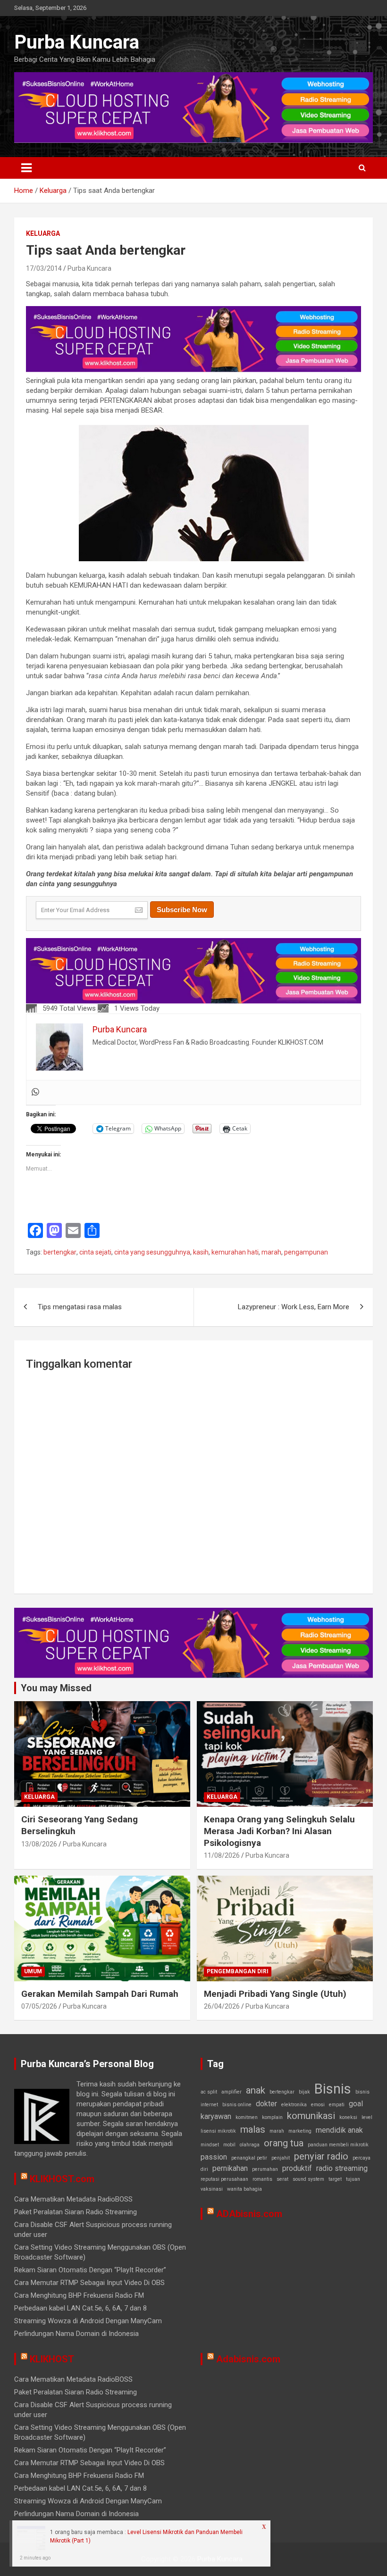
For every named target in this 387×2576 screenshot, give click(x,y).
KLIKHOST (52, 2359)
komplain (272, 2117)
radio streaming (342, 2168)
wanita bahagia (244, 2189)
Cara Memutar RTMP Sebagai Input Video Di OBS (89, 2283)
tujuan (353, 2179)
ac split (209, 2092)
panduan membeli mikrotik (338, 2145)
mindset (210, 2145)
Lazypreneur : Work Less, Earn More (294, 1307)
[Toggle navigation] (26, 168)
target (335, 2179)
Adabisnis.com (248, 2359)
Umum (33, 1971)
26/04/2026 (222, 2006)
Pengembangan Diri (238, 1971)
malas (253, 2129)
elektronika (294, 2105)
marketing (300, 2131)
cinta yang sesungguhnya (152, 1252)
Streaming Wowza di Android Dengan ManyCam (88, 2321)
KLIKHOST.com (62, 2179)
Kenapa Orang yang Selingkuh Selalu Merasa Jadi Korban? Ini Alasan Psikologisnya (279, 1831)
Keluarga (43, 233)
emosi (318, 2105)
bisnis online (237, 2105)
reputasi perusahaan (224, 2179)
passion (214, 2157)
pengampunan (306, 1252)
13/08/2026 (39, 1844)
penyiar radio (321, 2156)
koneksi (348, 2117)
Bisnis (333, 2089)
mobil (229, 2145)
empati (337, 2105)
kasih (201, 1252)
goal (356, 2104)
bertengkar (60, 1252)
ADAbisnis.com (249, 2214)
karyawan (216, 2116)
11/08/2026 (222, 1855)
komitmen (247, 2117)
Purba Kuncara (77, 42)
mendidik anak (339, 2130)
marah (271, 1252)
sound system (308, 2179)
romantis (262, 2179)
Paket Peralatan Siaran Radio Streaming (76, 2212)
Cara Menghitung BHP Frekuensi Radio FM (79, 2295)
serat (282, 2179)
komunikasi (311, 2116)
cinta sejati (95, 1252)
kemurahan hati (235, 1252)
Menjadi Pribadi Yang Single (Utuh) (275, 1994)
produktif (297, 2168)
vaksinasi (212, 2189)
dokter (266, 2104)
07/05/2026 (39, 2006)
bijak (304, 2092)
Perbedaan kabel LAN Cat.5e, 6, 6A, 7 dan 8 (80, 2308)
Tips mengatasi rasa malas (80, 1307)
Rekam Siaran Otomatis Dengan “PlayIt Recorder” (90, 2270)
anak (256, 2090)
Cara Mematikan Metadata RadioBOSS (73, 2199)
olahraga (250, 2145)
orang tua (284, 2143)
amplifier (231, 2092)
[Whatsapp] (35, 1093)
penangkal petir (249, 2158)
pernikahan (230, 2168)
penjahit (281, 2158)
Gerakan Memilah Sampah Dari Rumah (100, 1994)
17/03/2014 (44, 268)
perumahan (265, 2169)
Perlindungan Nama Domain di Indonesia (76, 2334)
